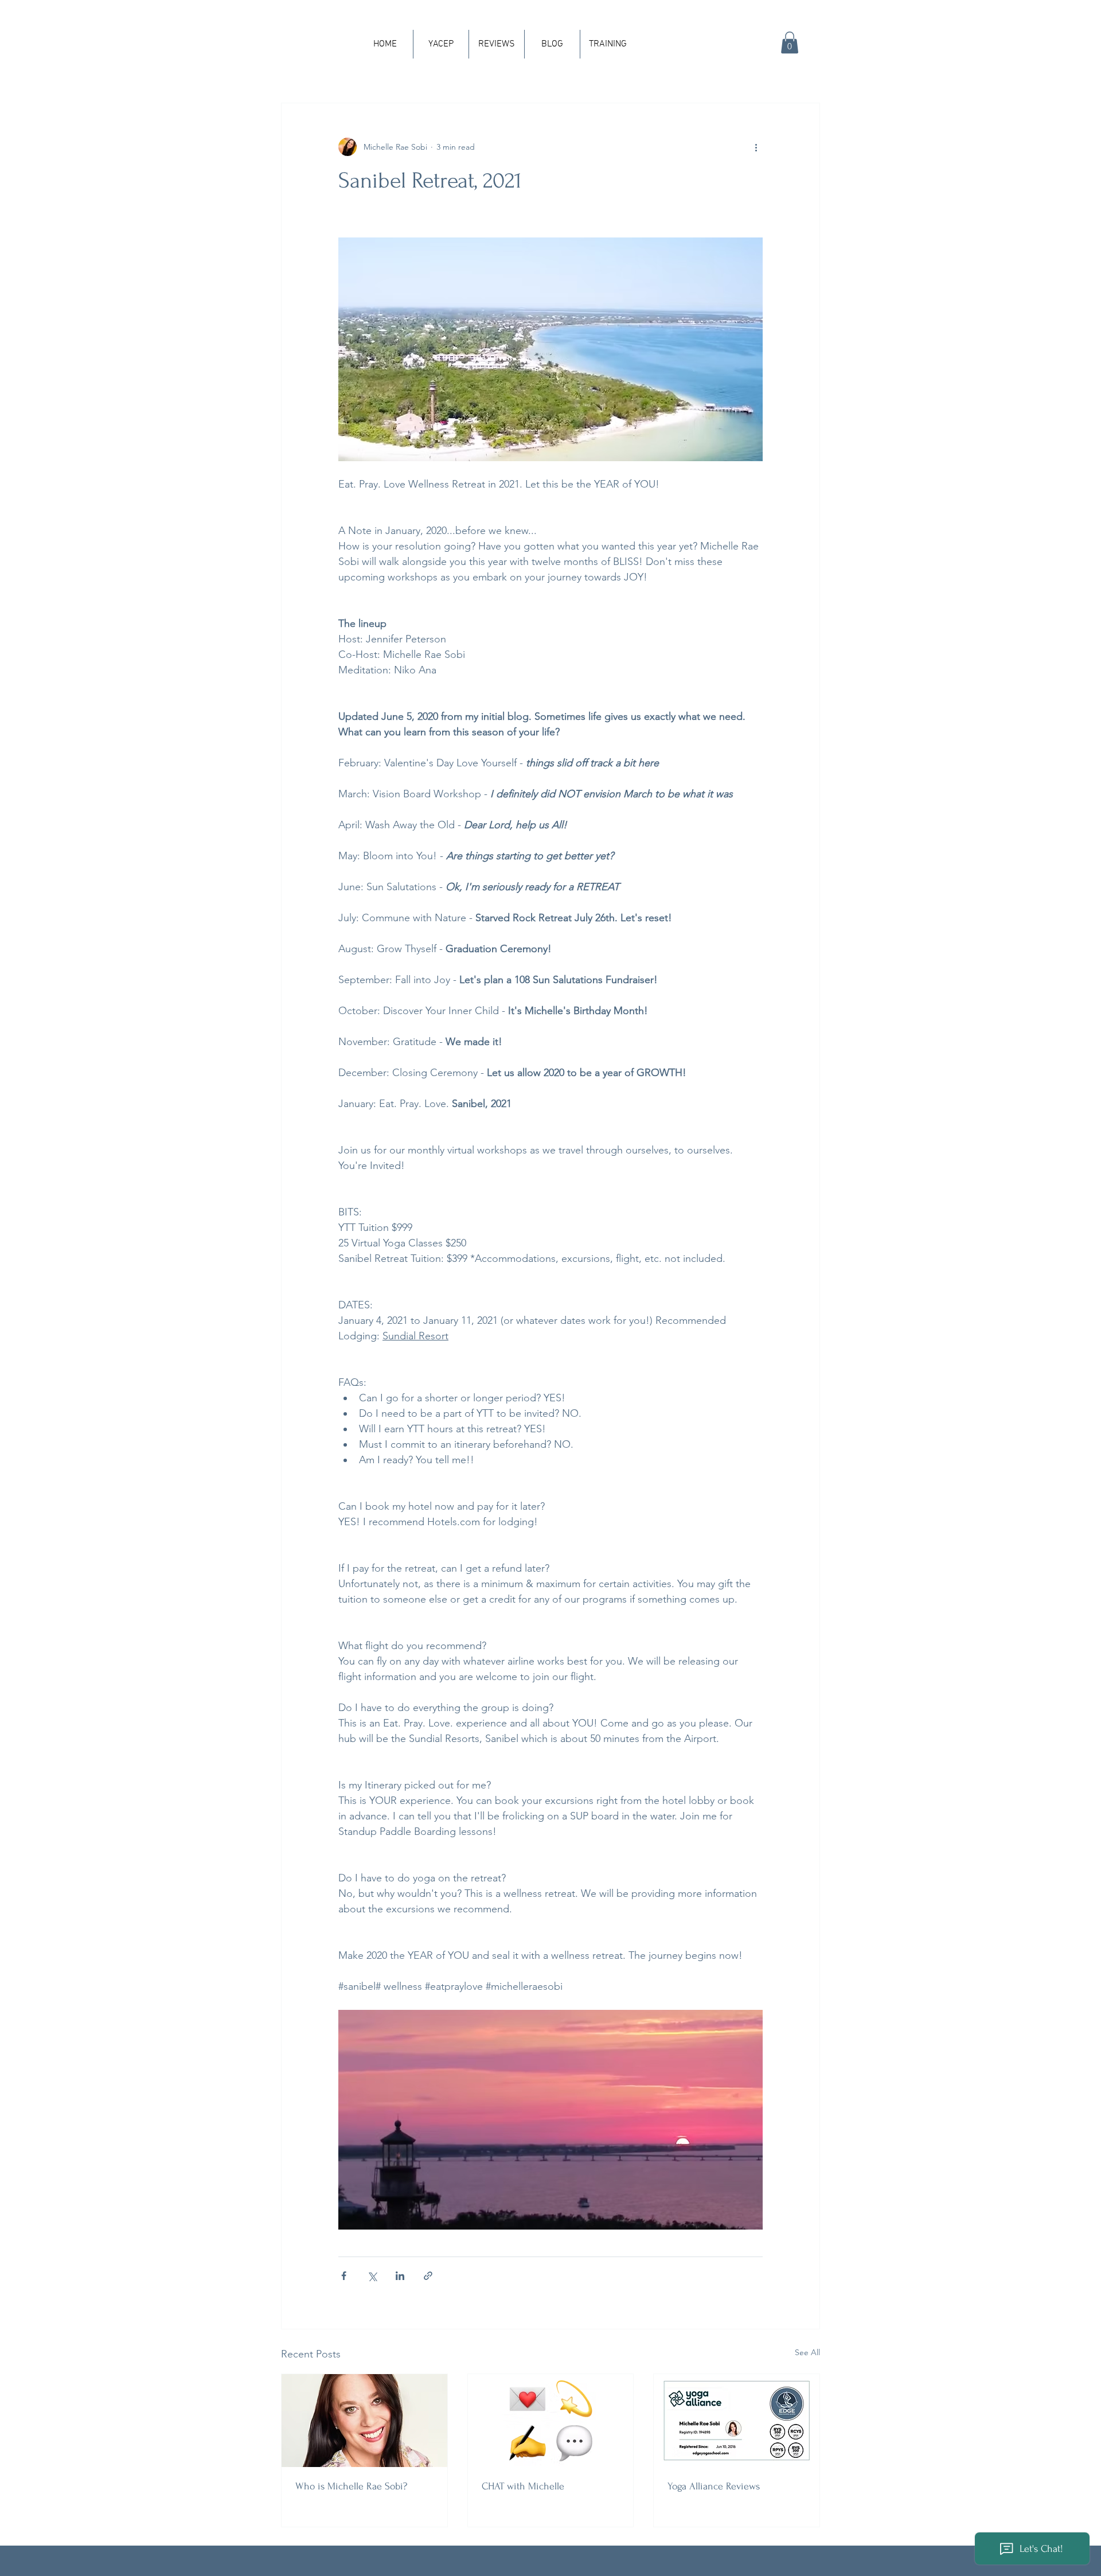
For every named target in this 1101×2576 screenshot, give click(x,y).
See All (807, 2352)
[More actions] (756, 147)
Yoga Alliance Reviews (714, 2486)
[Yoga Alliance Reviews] (737, 2421)
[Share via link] (428, 2276)
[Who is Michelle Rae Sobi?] (364, 2421)
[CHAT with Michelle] (551, 2421)
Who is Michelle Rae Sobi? (351, 2486)
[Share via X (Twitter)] (372, 2276)
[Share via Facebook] (344, 2276)
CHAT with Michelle (523, 2486)
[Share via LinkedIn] (400, 2276)
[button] (790, 42)
